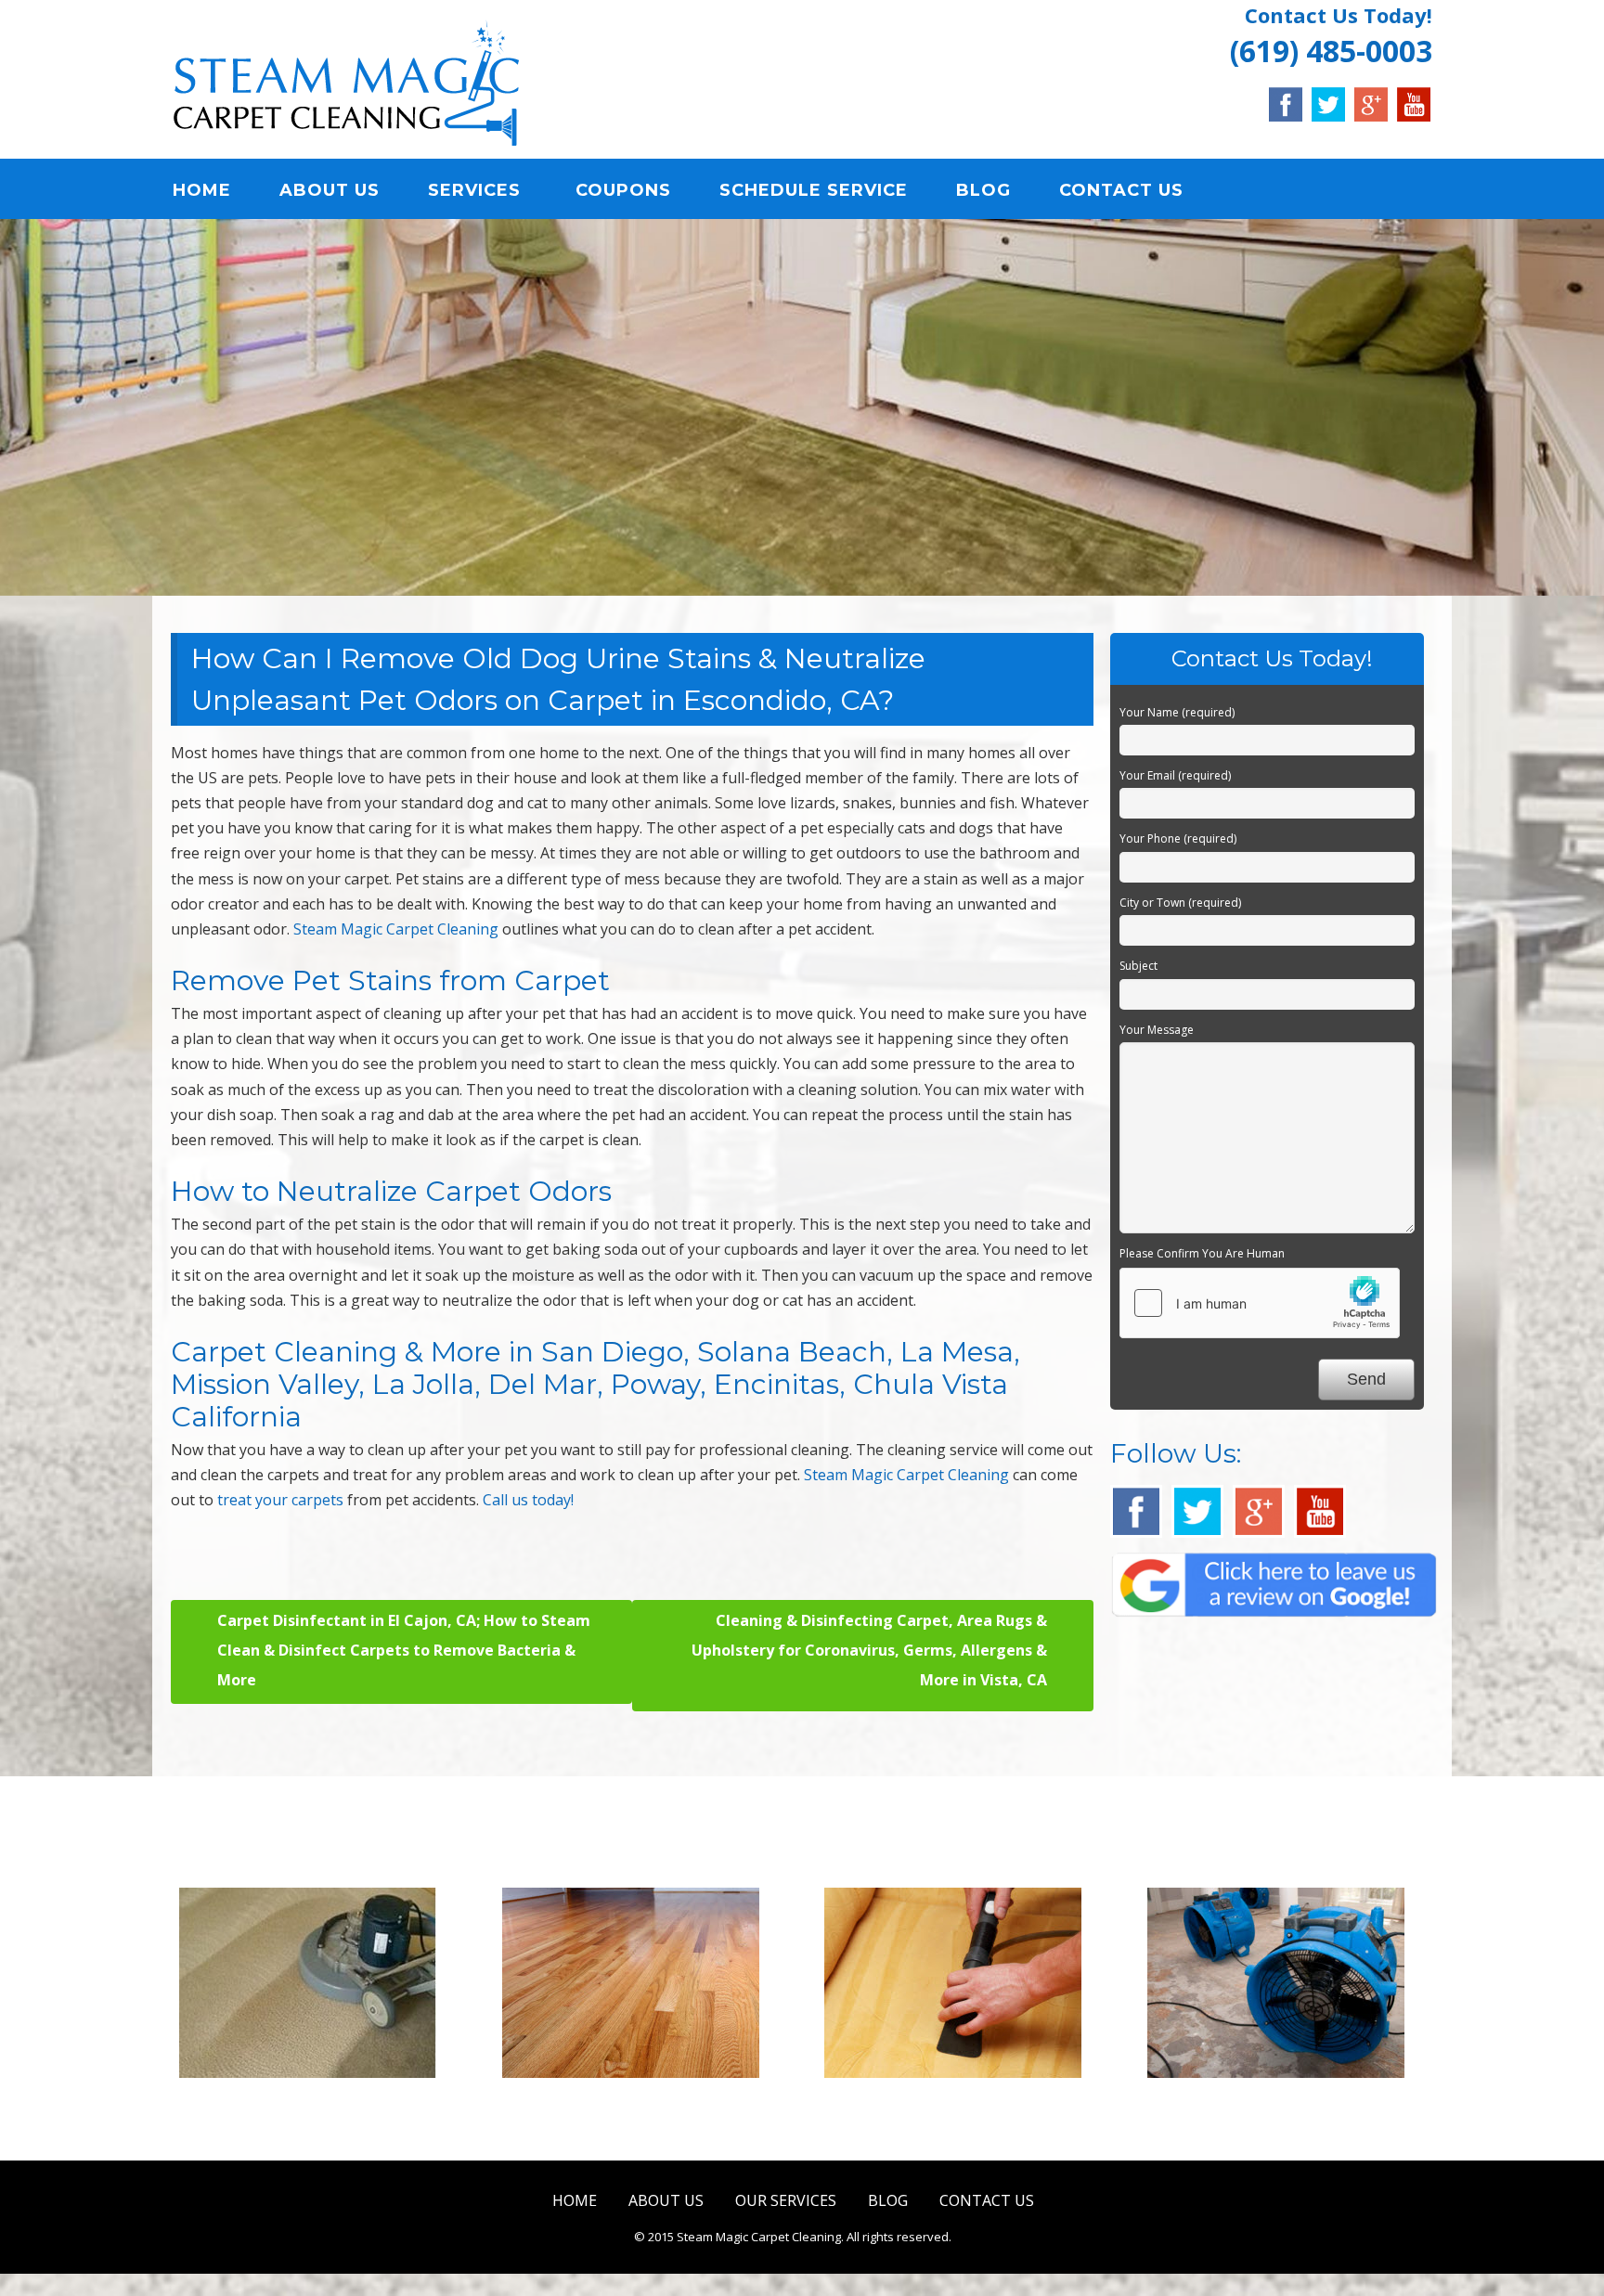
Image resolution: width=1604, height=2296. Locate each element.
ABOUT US (330, 190)
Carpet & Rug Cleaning (317, 2102)
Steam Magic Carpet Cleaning (396, 929)
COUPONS (623, 190)
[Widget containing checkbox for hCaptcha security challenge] (1260, 1303)
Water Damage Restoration (1286, 2102)
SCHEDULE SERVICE (814, 190)
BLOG (983, 190)
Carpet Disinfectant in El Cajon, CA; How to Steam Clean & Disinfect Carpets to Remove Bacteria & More (404, 1650)
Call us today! (528, 1500)
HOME (202, 190)
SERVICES (474, 190)
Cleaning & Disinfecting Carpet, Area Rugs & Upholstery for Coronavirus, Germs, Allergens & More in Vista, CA (869, 1650)
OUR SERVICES (786, 2200)
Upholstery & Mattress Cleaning (963, 2114)
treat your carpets (280, 1500)
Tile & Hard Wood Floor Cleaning (640, 2114)
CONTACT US (1121, 190)
